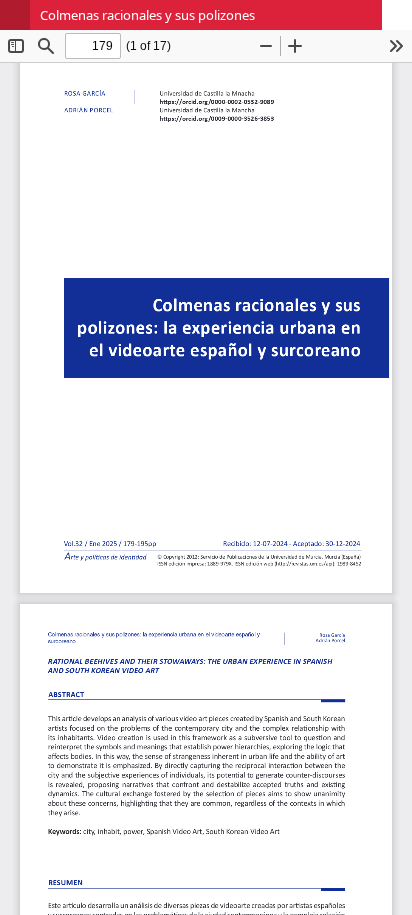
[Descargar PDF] (397, 15)
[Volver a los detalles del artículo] (15, 15)
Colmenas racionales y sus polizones (147, 15)
